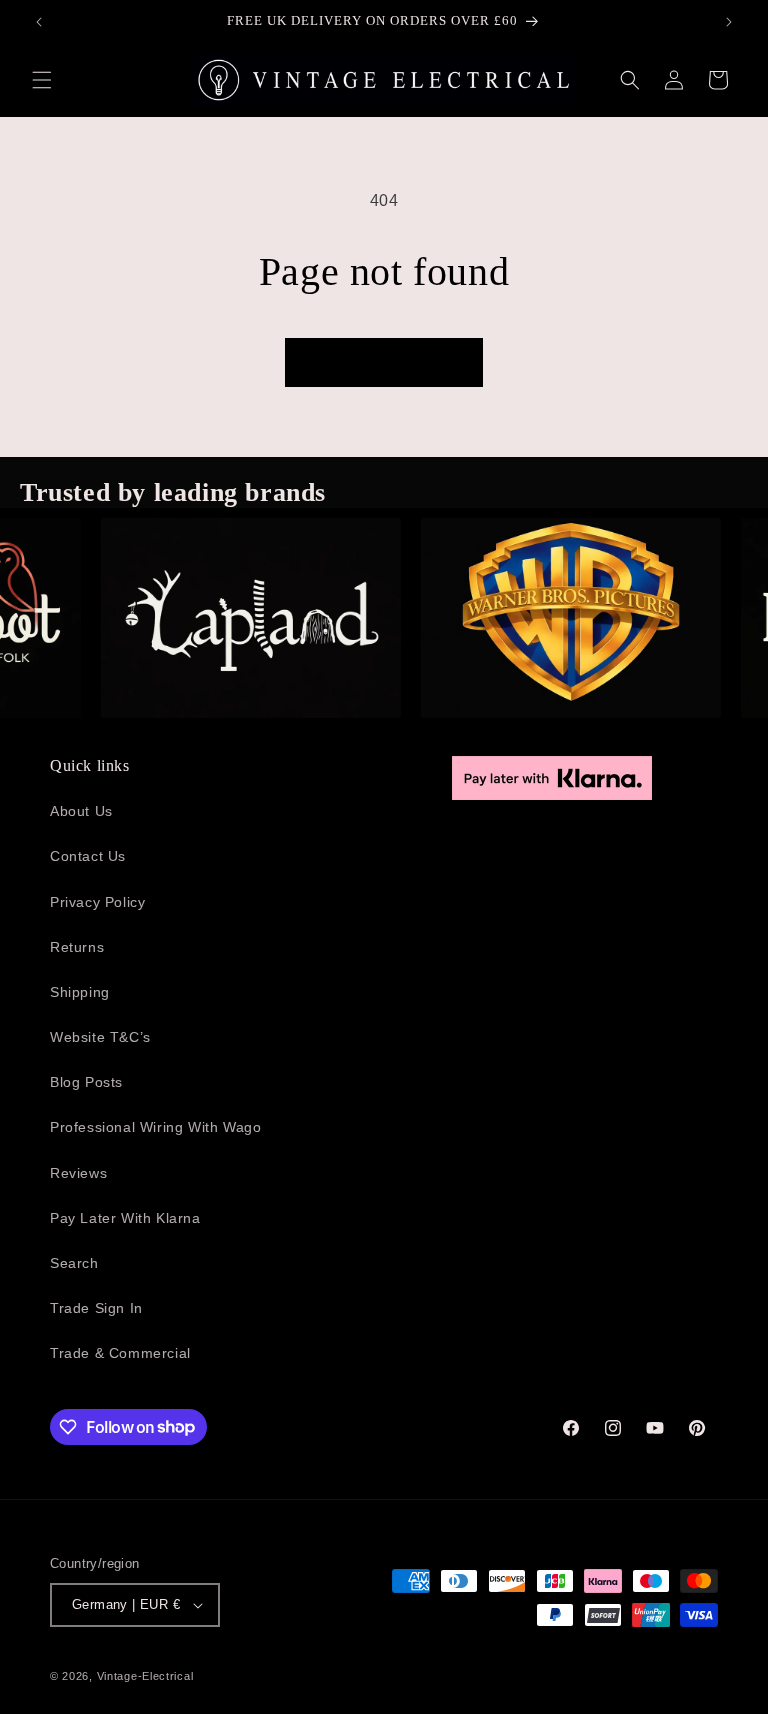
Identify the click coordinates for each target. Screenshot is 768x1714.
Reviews (78, 1173)
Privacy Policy (97, 902)
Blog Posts (86, 1082)
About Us (81, 811)
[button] (42, 80)
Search (74, 1263)
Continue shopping (384, 362)
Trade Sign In (96, 1308)
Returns (77, 947)
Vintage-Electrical (145, 1676)
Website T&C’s (100, 1037)
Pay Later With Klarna (125, 1218)
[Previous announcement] (39, 22)
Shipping (80, 992)
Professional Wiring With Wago (155, 1127)
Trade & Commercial (120, 1353)
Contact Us (88, 856)
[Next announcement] (729, 22)
